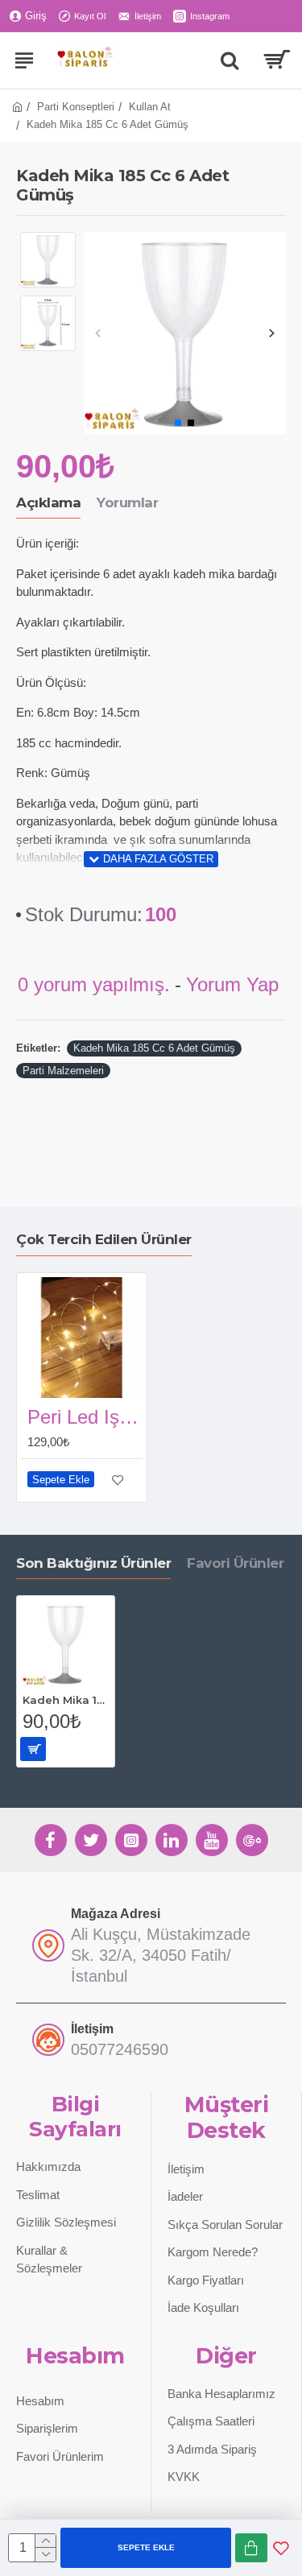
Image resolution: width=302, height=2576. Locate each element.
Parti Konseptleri (76, 107)
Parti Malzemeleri (63, 1071)
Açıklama (48, 502)
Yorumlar (127, 502)
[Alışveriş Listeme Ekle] (281, 2548)
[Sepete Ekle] (33, 1749)
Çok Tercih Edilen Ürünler (104, 1239)
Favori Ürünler (235, 1563)
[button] (98, 333)
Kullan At (150, 107)
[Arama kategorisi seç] (230, 60)
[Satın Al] (251, 2548)
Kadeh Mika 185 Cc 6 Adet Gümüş (154, 1048)
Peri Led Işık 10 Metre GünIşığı (85, 1417)
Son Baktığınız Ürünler (93, 1563)
